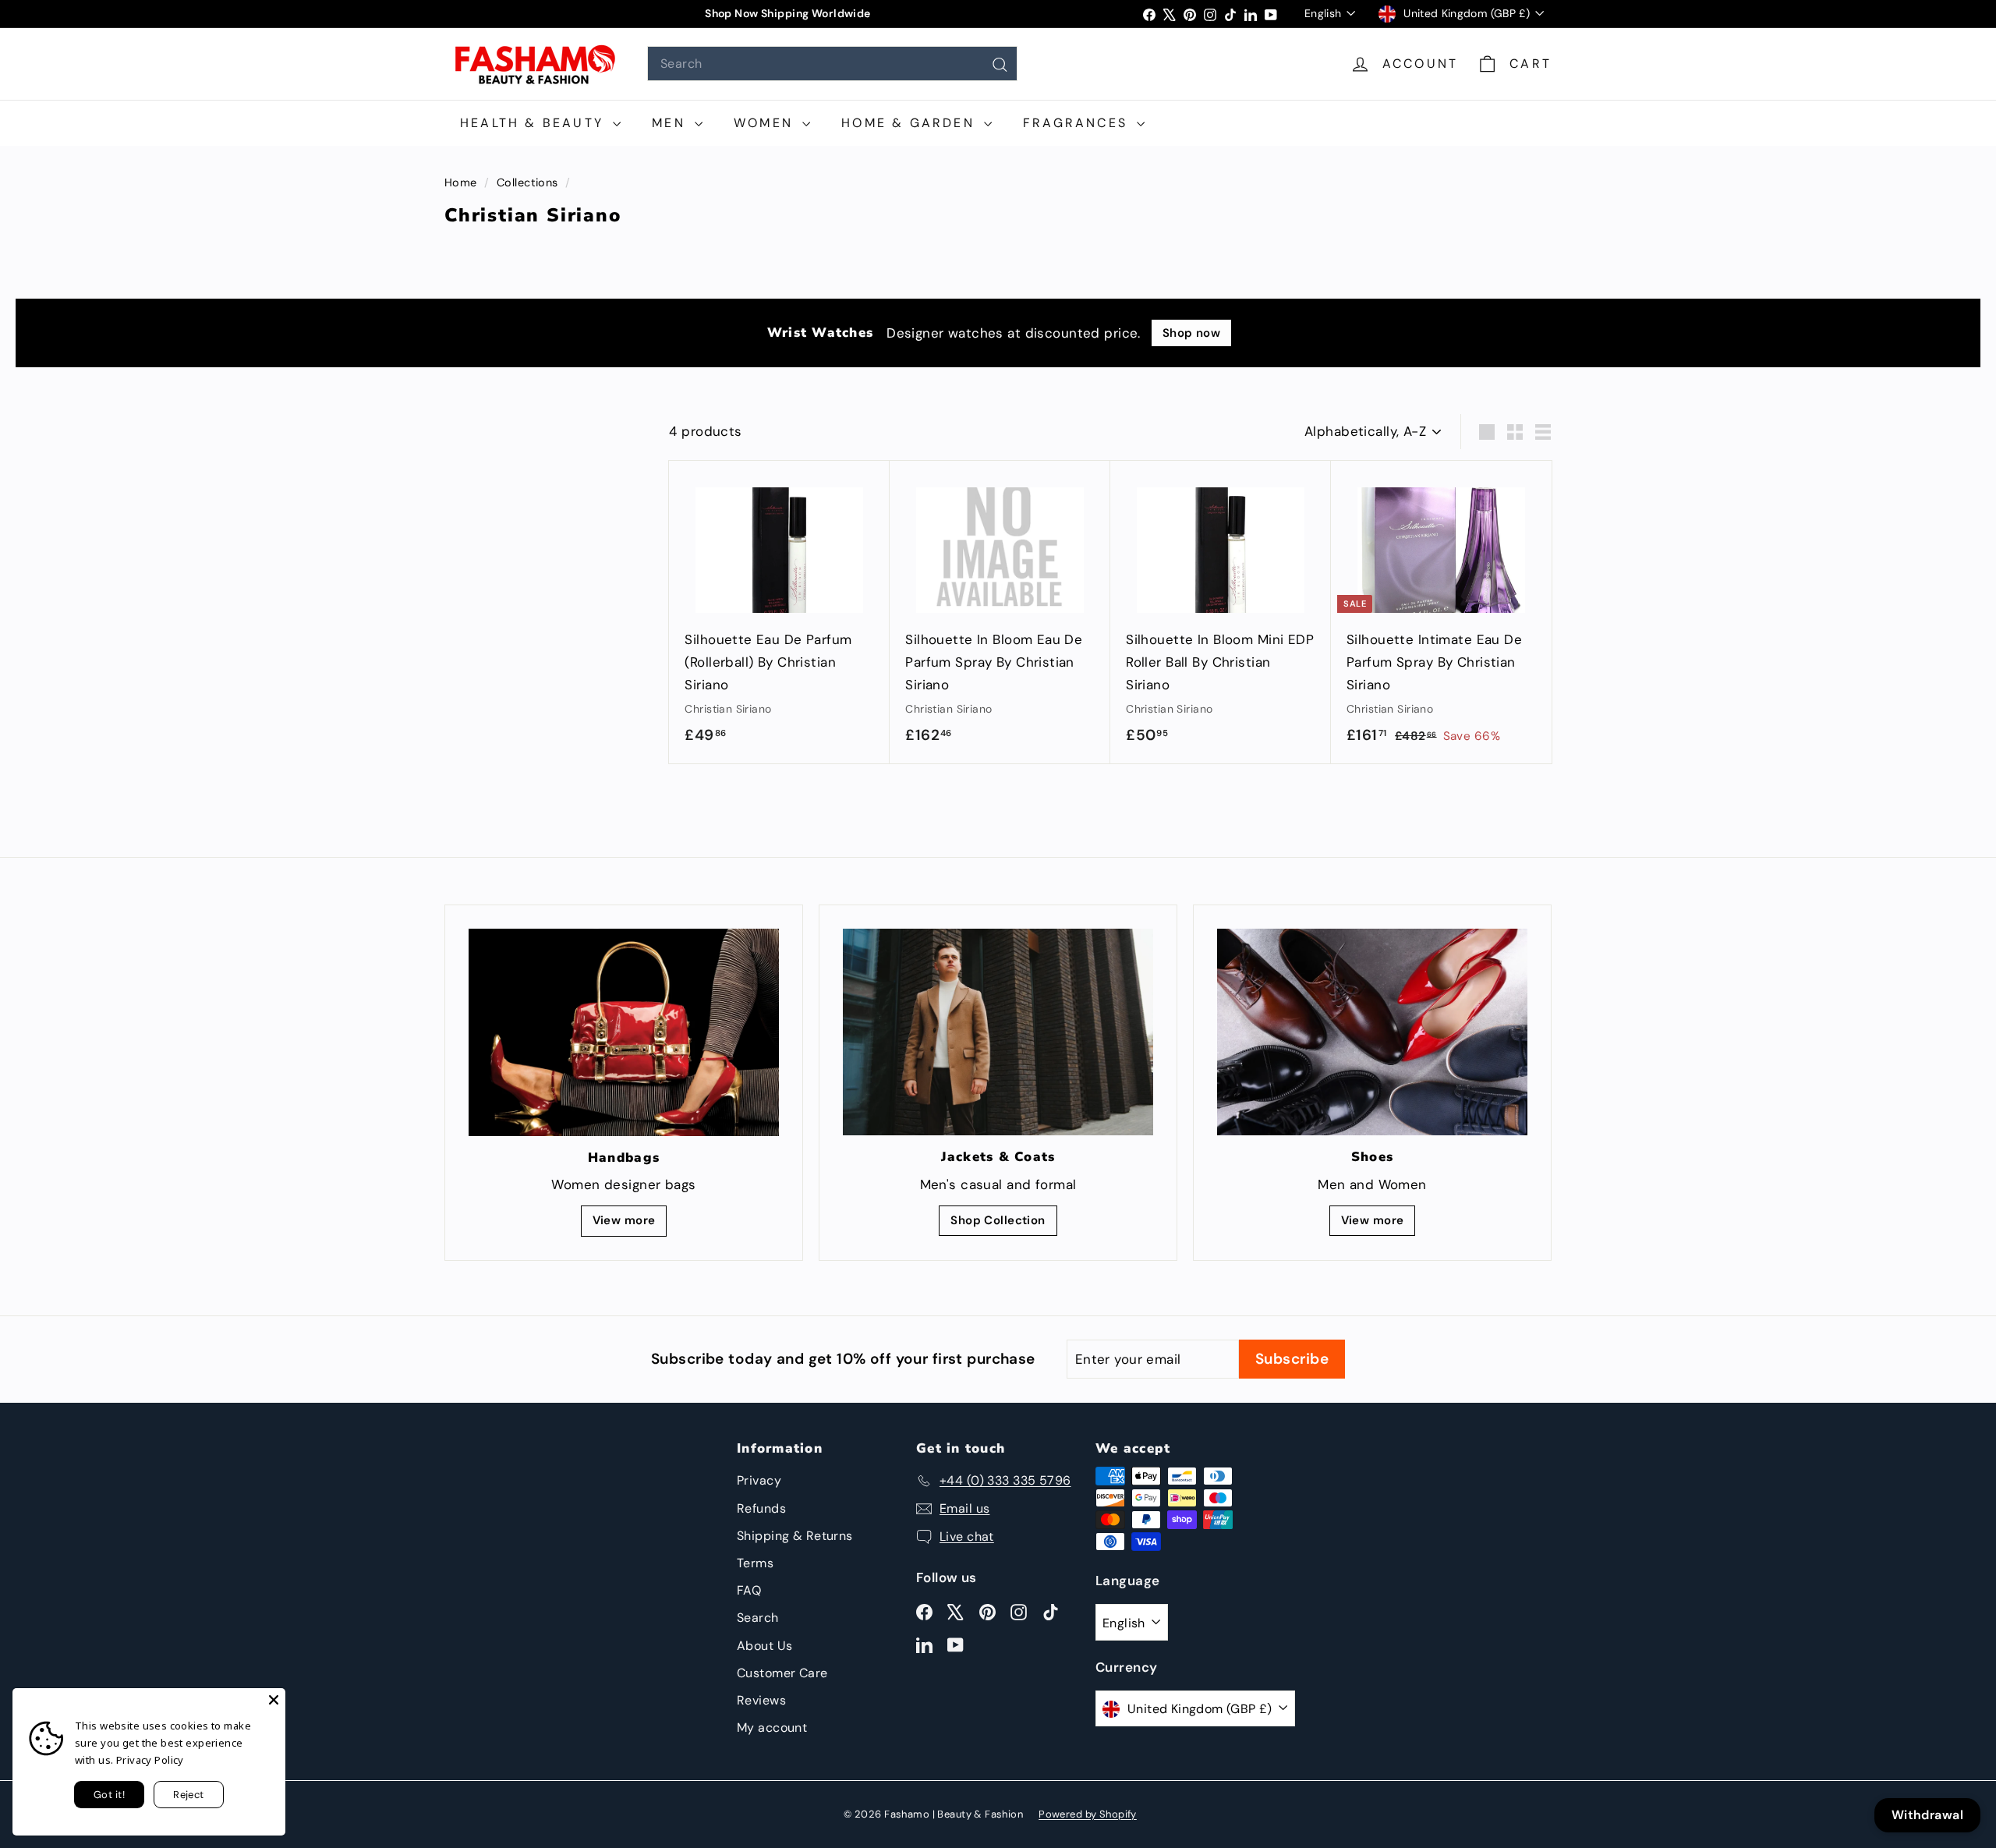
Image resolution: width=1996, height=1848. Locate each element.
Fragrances (1078, 123)
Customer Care (782, 1673)
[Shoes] (1372, 1032)
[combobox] (832, 64)
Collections (529, 182)
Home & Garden (911, 123)
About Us (764, 1646)
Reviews (761, 1700)
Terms (755, 1563)
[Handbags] (624, 1032)
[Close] (274, 1700)
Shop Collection (998, 1220)
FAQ (749, 1590)
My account (772, 1728)
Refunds (761, 1508)
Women (766, 123)
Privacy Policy (150, 1760)
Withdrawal (1927, 1815)
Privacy (759, 1480)
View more (624, 1220)
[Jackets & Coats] (998, 1032)
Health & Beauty (534, 123)
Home (462, 182)
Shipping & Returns (795, 1536)
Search (758, 1618)
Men (671, 123)
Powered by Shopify (1088, 1814)
